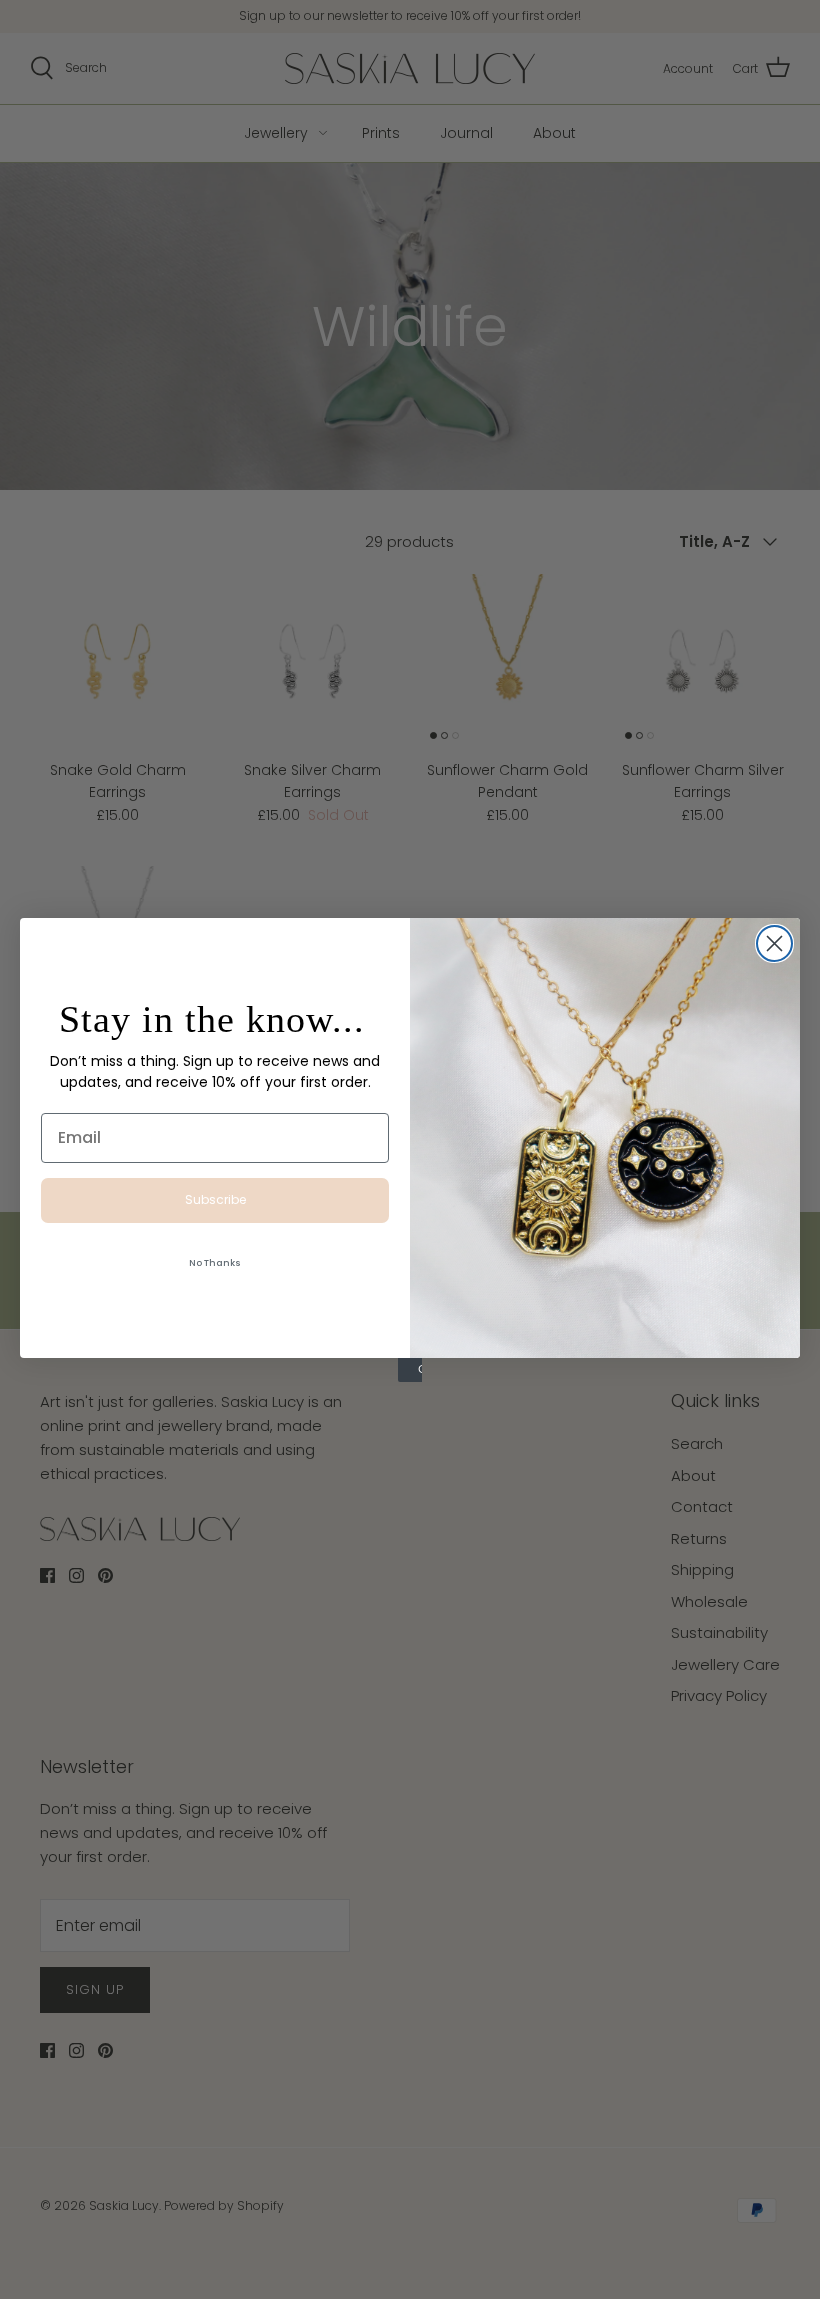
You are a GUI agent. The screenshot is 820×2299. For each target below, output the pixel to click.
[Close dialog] (774, 943)
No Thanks (215, 1263)
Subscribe (215, 1199)
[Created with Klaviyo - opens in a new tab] (410, 1370)
